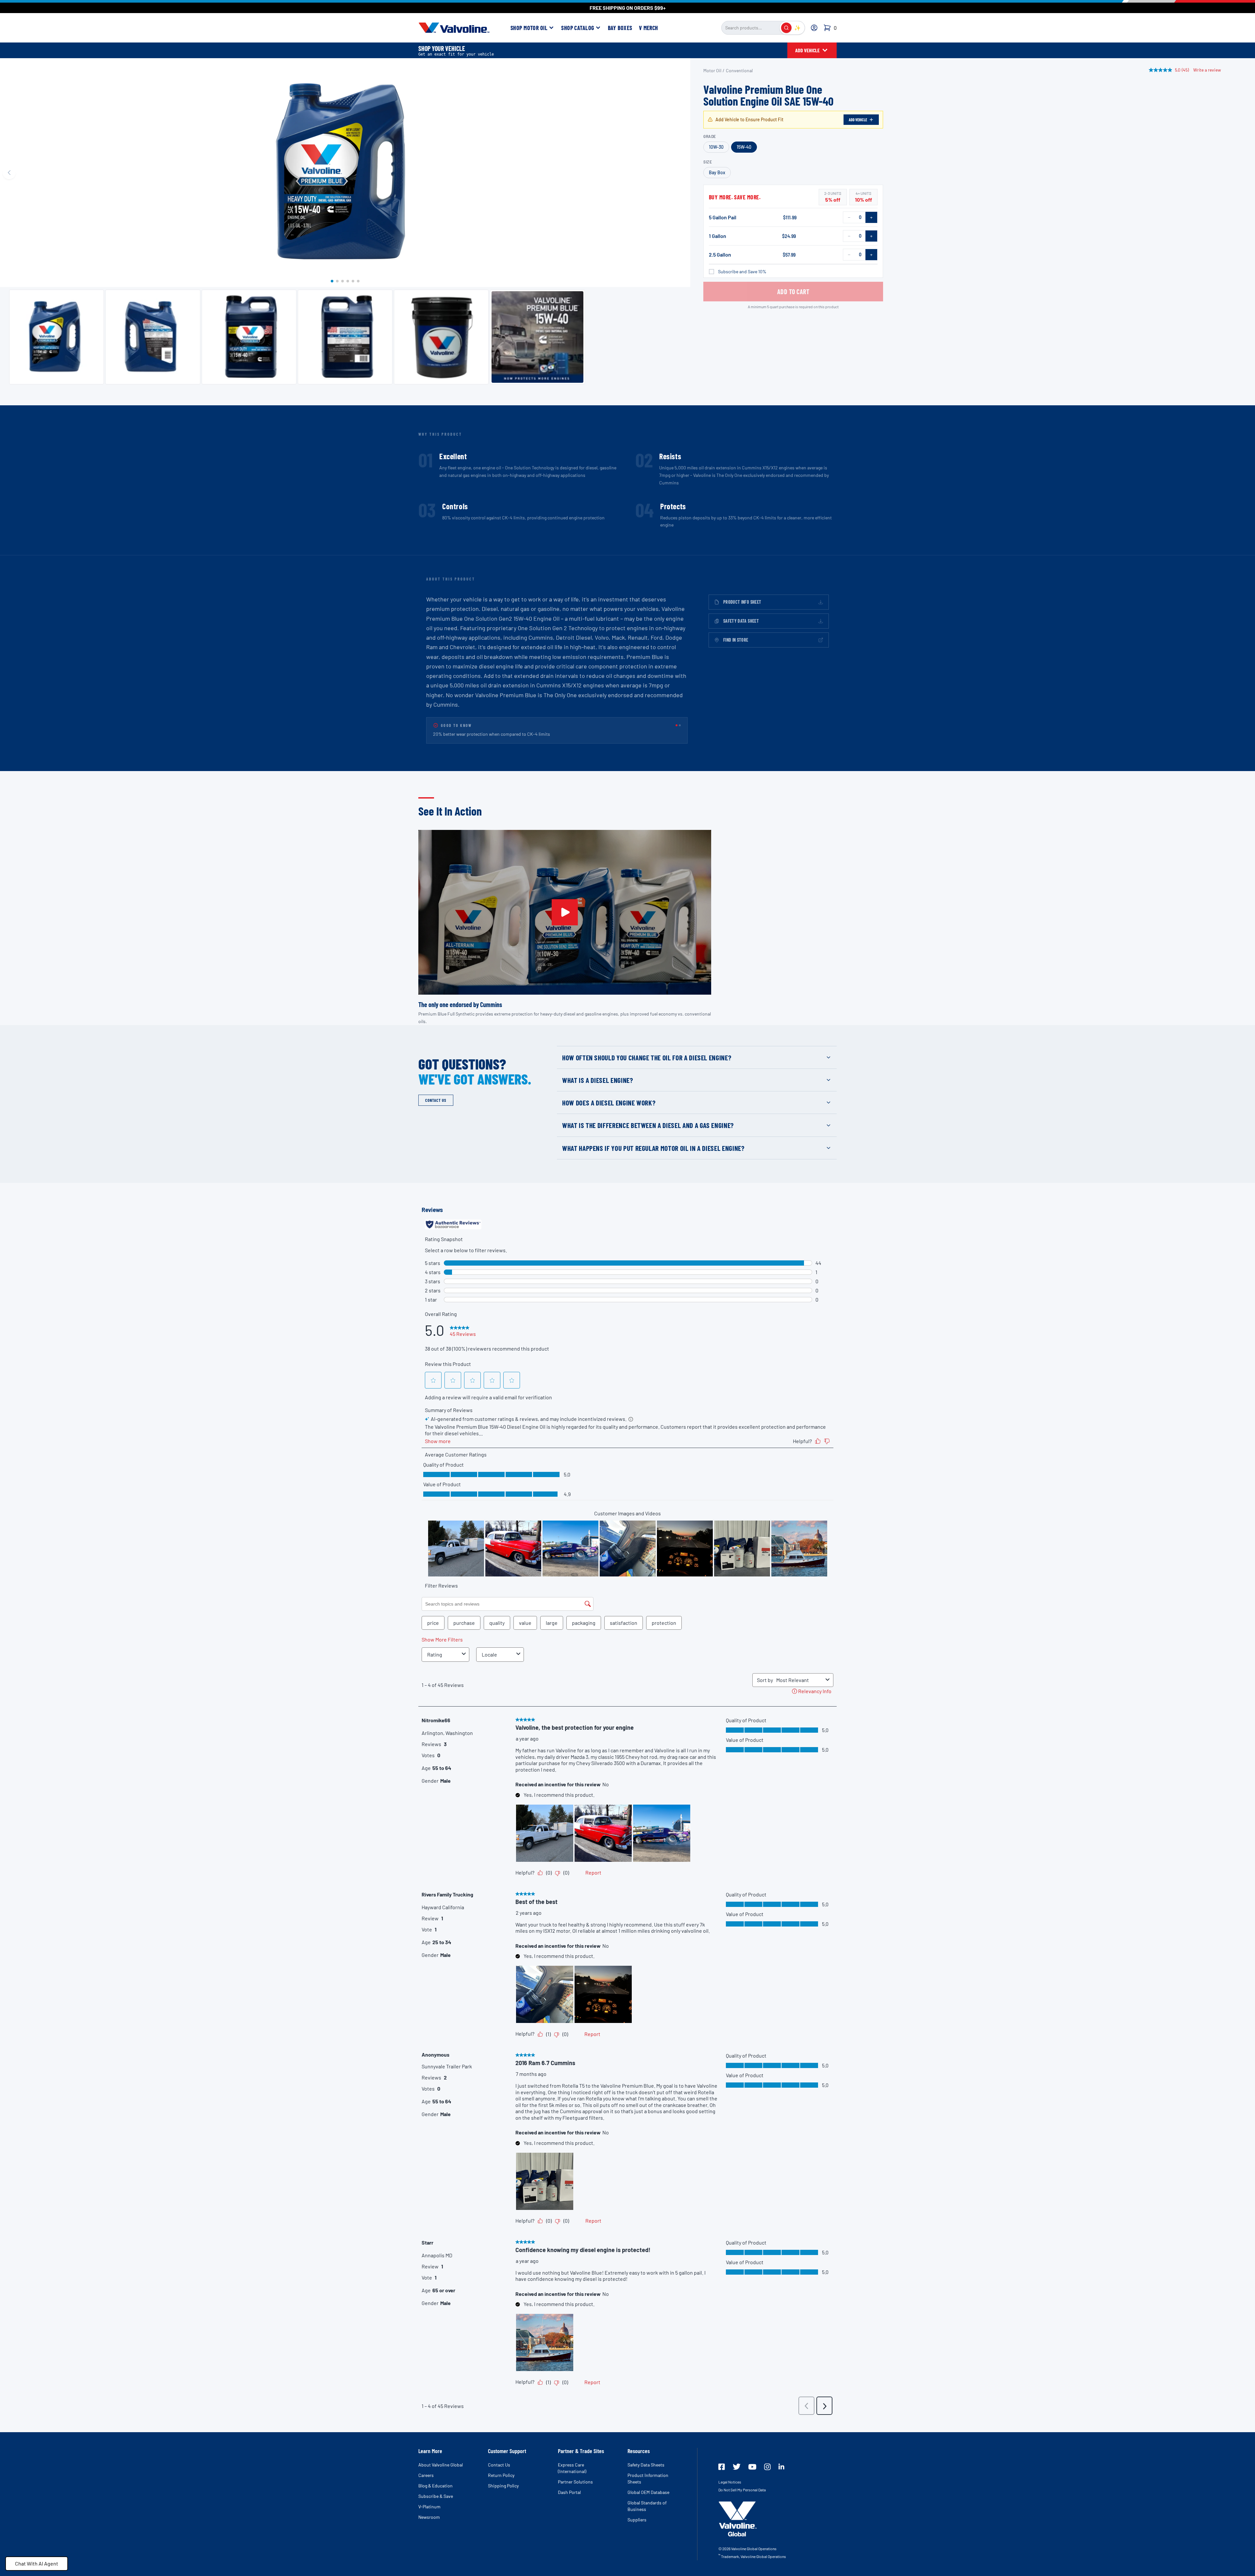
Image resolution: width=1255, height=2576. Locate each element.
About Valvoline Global (441, 2465)
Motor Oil (712, 70)
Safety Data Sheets (646, 2465)
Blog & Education (435, 2486)
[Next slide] (681, 173)
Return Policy (501, 2475)
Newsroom (429, 2517)
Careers (426, 2475)
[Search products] (786, 28)
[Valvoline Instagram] (767, 2467)
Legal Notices (730, 2482)
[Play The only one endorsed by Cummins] (565, 912)
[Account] (814, 28)
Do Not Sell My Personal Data (742, 2490)
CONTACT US (436, 1100)
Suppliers (637, 2520)
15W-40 (744, 147)
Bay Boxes (620, 28)
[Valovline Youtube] (752, 2467)
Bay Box (717, 172)
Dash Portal (569, 2492)
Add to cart (793, 292)
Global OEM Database (648, 2492)
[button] (332, 281)
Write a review (1207, 70)
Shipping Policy (503, 2486)
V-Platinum (429, 2507)
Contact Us (499, 2465)
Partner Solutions (575, 2482)
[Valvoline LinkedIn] (781, 2467)
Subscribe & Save (436, 2496)
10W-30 (716, 147)
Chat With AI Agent (37, 2563)
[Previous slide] (9, 173)
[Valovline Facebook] (722, 2467)
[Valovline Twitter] (737, 2467)
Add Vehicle (858, 120)
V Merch (649, 28)
